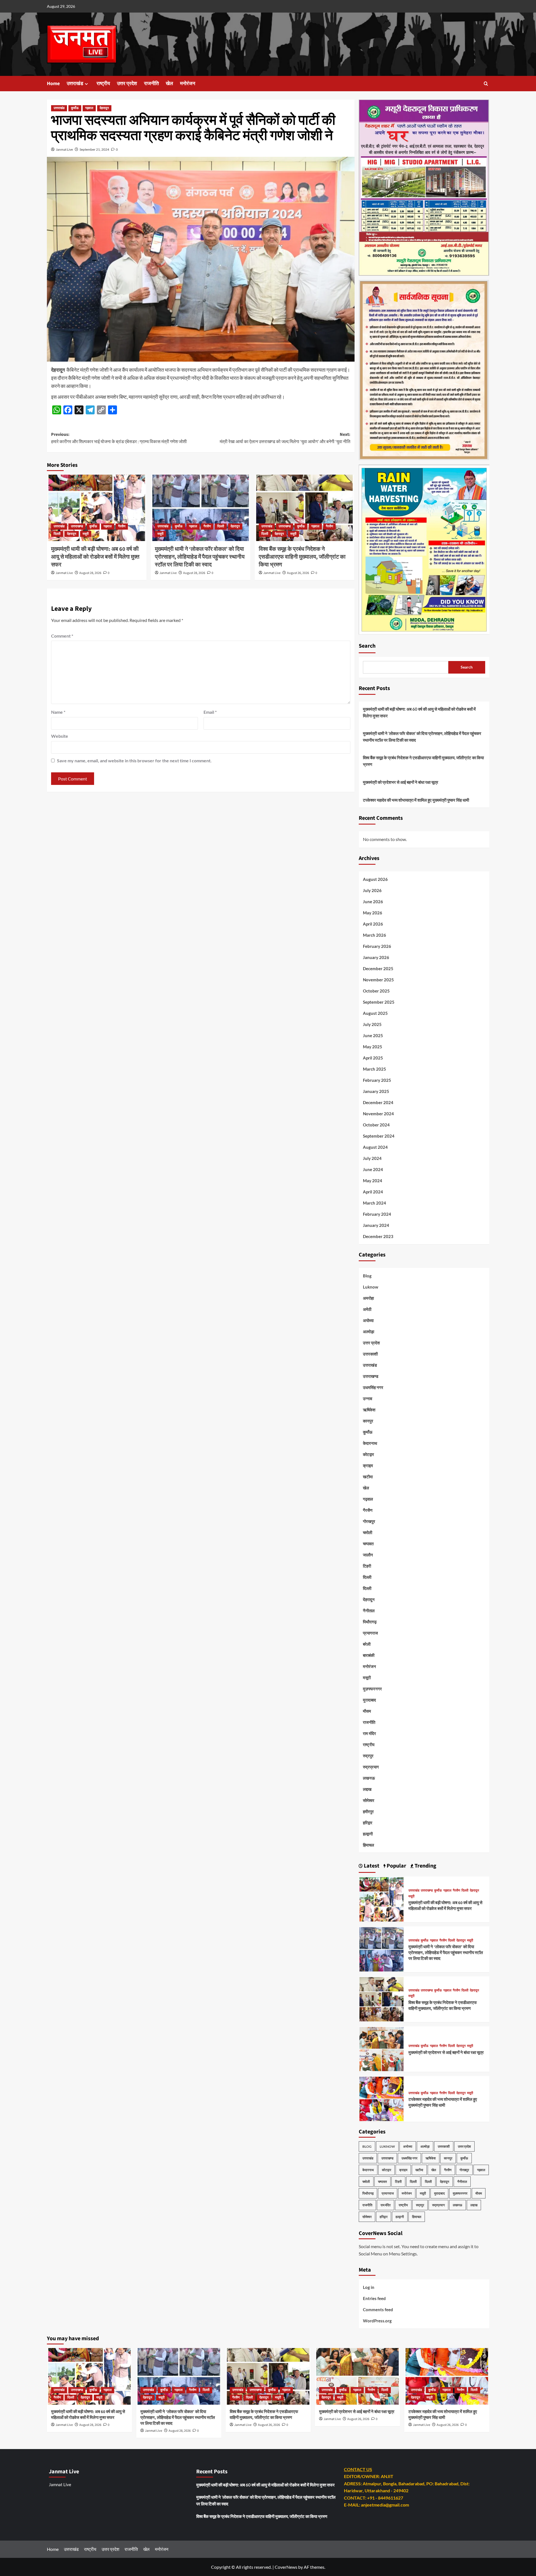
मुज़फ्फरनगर (372, 1689)
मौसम (367, 1711)
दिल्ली (57, 534)
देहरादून (104, 108)
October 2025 (376, 991)
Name (58, 712)
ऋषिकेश (369, 1410)
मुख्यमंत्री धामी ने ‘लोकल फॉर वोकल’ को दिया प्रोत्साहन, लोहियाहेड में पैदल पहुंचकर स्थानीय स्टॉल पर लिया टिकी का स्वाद (200, 557)
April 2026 (373, 924)
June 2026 (373, 902)
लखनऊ (369, 1778)
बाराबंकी (369, 1655)
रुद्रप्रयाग (371, 1767)
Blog (367, 1276)
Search (367, 646)
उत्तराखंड (75, 84)
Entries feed (374, 2298)
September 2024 (379, 1136)
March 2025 (375, 1069)
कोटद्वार (368, 1454)
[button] (486, 84)
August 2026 (375, 879)
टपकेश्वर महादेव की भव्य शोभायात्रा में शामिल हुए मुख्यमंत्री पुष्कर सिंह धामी (416, 800)
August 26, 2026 (298, 573)
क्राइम (368, 1465)
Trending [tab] (425, 1866)
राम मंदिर (369, 1733)
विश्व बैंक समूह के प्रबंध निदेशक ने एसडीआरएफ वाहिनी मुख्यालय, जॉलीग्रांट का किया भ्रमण (302, 557)
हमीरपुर (368, 1811)
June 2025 (373, 1035)
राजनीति (151, 84)
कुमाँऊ (75, 108)
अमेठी (367, 1309)
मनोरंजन (188, 84)
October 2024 (376, 1125)
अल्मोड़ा (368, 1332)
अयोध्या (368, 1320)
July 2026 (372, 890)
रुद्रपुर (368, 1756)
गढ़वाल (89, 108)
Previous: (119, 438)
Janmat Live (64, 149)
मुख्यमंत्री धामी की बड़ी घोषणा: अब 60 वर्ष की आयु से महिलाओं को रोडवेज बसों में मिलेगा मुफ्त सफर (95, 557)
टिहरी (367, 1566)
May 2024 (373, 1181)
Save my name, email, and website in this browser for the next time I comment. (134, 760)
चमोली (368, 1532)
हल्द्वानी (368, 1834)
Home (53, 84)
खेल (169, 84)
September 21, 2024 (94, 149)
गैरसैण (122, 526)
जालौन (368, 1555)
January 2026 (376, 957)
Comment (62, 636)
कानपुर (368, 1421)
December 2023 (378, 1236)
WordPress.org (377, 2321)
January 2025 (376, 1091)
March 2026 (375, 935)
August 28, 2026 (90, 573)
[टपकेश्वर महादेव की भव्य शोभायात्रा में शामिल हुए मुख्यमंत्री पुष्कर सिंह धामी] (382, 2098)
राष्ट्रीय (103, 84)
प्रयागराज (370, 1633)
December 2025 (378, 969)
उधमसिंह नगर (373, 1387)
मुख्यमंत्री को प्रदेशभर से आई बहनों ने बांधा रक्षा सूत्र (401, 782)
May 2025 (373, 1047)
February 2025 (377, 1080)
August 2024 (375, 1147)
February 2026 (377, 946)
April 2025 (373, 1058)
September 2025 (379, 1002)
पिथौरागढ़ (370, 1622)
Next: (285, 438)
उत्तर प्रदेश (127, 84)
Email (210, 712)
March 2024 (375, 1203)
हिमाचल (368, 1845)
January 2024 (376, 1225)
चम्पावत (368, 1544)
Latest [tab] (371, 1866)
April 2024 (373, 1192)
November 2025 (378, 980)
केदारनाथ (370, 1443)
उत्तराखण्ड (77, 526)
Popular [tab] (396, 1866)
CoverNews (286, 2567)
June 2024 (373, 1169)
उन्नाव (368, 1398)
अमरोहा (368, 1298)
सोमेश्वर (369, 1800)
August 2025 (375, 1013)
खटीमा (368, 1477)
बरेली (367, 1644)
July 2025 (372, 1024)
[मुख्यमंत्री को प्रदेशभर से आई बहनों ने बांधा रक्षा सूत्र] (382, 2048)
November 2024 (378, 1114)
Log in (369, 2287)
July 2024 (372, 1158)
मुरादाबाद (369, 1700)
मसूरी (86, 534)
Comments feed (378, 2310)
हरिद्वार (368, 1823)
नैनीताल (369, 1611)
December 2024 (378, 1102)
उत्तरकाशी (370, 1354)
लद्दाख (367, 1789)
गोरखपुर (369, 1521)
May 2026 (373, 913)
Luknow (371, 1287)
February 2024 (377, 1214)
